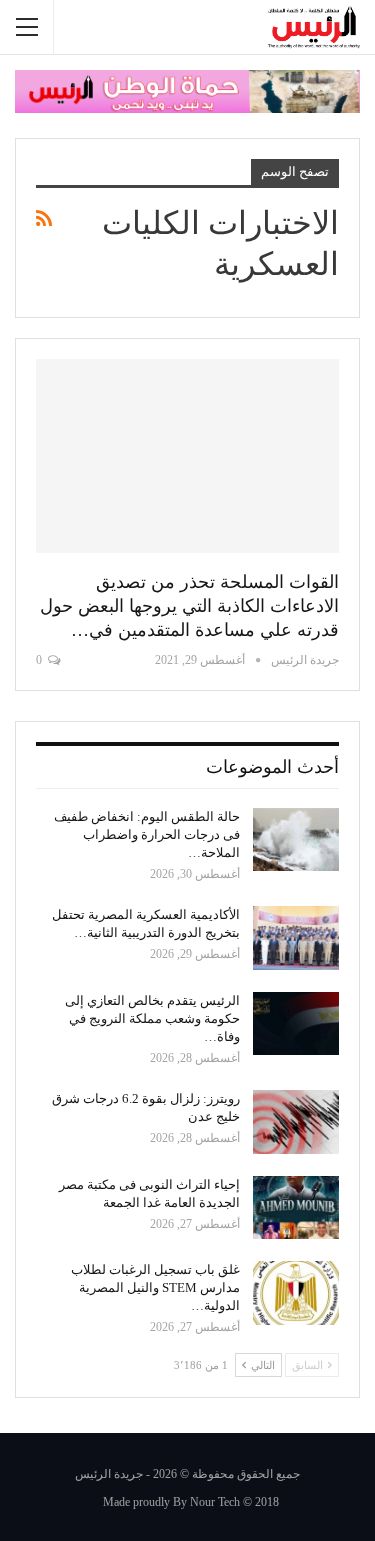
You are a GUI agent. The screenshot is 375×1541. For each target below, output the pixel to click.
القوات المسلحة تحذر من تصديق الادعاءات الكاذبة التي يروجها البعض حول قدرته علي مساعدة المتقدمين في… (189, 606)
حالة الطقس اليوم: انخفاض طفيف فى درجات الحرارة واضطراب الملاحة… (147, 834)
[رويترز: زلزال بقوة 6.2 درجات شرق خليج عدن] (296, 1122)
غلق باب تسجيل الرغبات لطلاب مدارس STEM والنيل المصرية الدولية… (155, 1287)
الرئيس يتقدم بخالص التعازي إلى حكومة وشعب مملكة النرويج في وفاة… (152, 1018)
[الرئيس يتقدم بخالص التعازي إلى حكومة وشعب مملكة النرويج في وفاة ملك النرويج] (296, 1024)
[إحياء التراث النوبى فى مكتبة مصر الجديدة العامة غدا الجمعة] (296, 1208)
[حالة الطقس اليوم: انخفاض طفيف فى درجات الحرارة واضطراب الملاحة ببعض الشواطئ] (296, 840)
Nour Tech (215, 1502)
